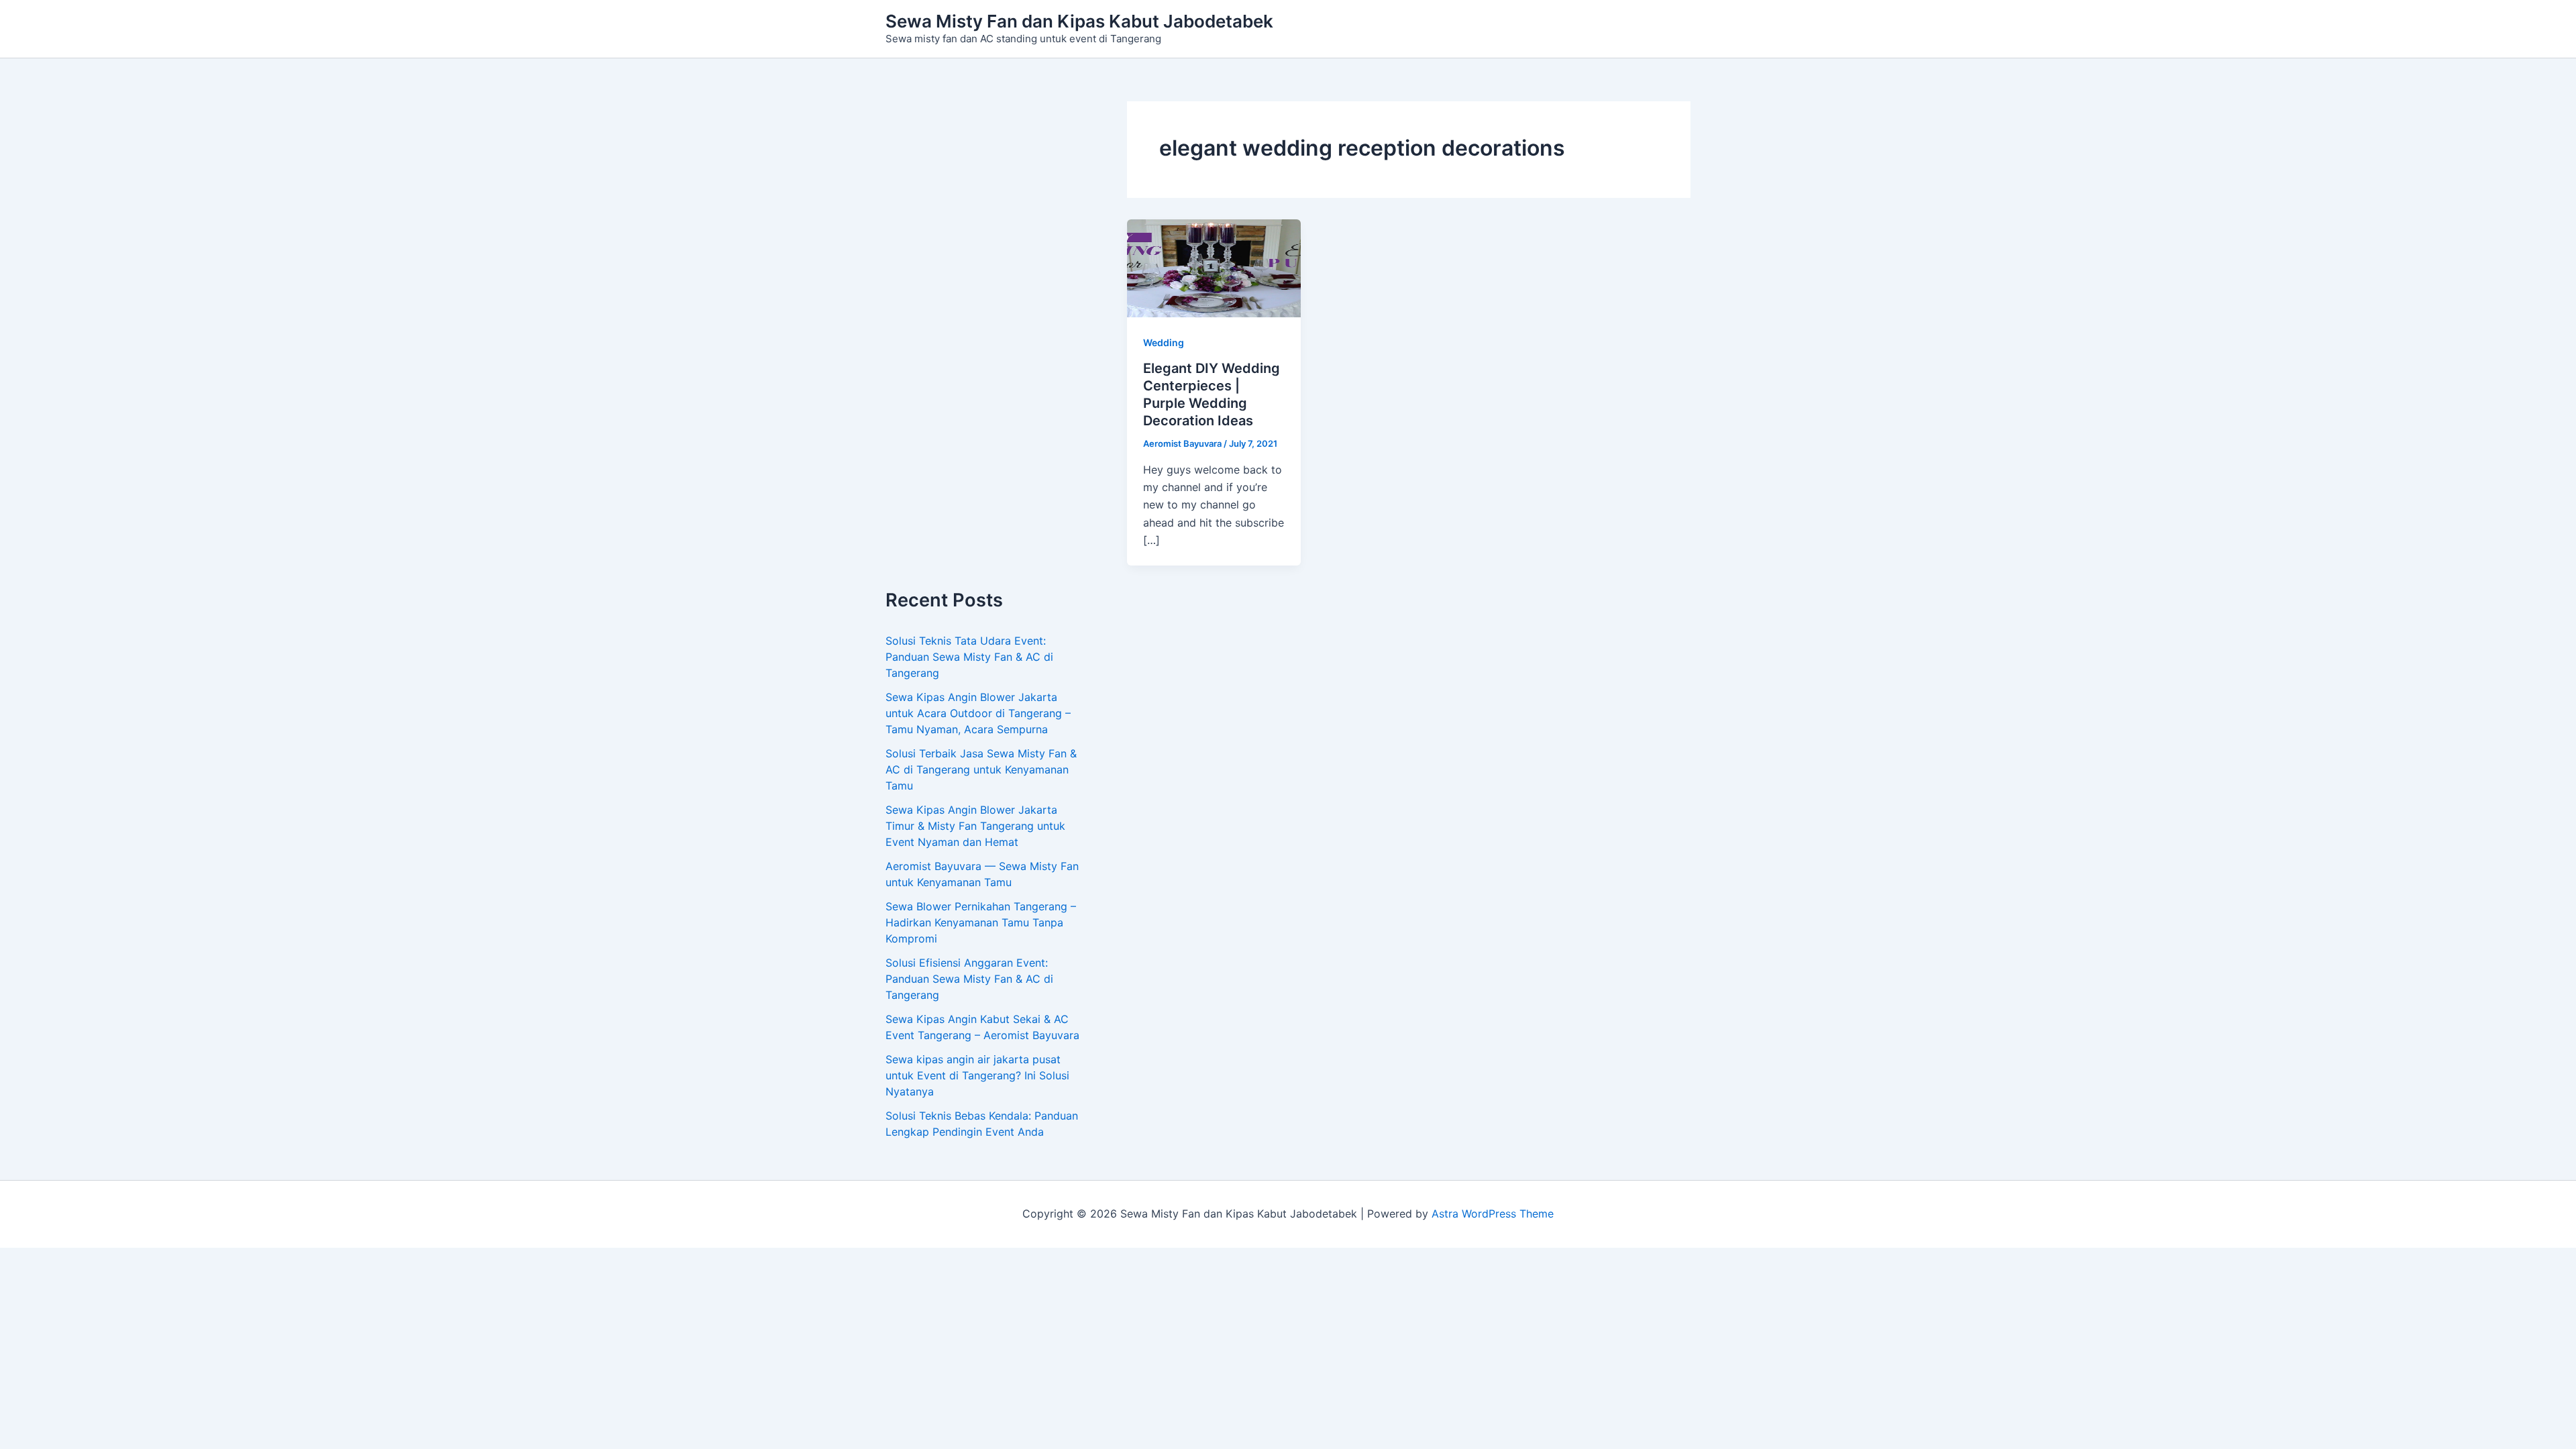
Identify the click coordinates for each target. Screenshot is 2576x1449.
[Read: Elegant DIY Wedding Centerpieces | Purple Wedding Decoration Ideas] (1214, 268)
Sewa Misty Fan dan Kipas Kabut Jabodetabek (1079, 21)
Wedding (1164, 342)
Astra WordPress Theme (1493, 1214)
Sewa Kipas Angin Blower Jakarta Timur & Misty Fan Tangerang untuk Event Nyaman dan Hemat (975, 826)
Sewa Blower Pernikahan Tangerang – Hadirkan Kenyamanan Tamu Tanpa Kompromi (981, 922)
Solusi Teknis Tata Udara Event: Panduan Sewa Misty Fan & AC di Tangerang (969, 657)
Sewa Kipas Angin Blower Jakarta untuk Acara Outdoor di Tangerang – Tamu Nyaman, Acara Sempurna (978, 713)
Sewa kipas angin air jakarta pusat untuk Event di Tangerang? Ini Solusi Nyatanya (977, 1075)
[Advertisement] (986, 345)
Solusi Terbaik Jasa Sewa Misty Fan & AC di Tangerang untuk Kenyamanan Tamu (981, 769)
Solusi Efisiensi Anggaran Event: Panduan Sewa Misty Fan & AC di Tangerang (969, 979)
